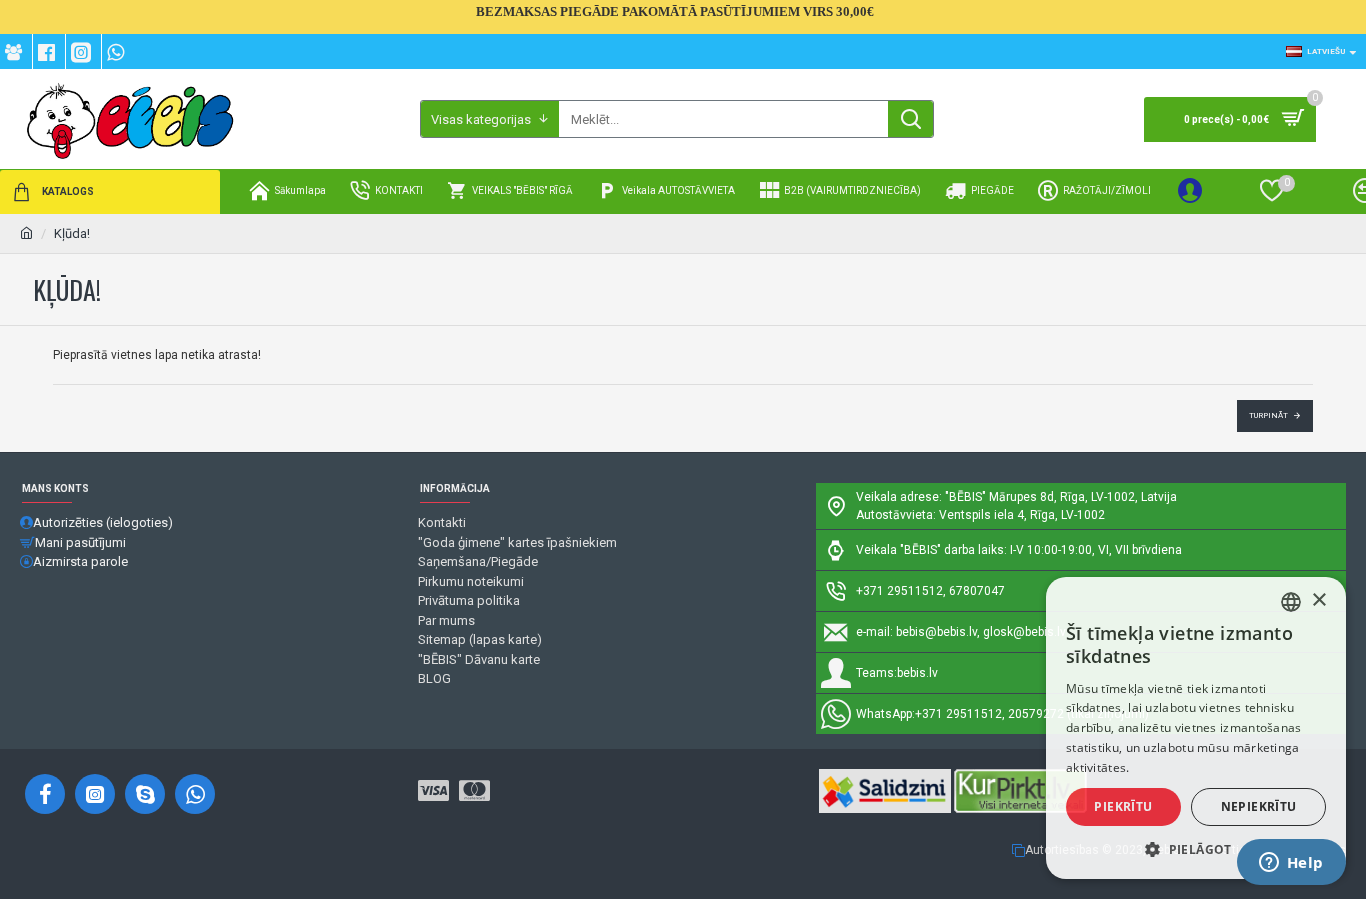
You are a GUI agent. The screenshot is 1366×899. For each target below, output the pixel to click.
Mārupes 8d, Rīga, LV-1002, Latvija (1083, 497)
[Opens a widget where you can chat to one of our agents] (1291, 864)
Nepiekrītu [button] (1259, 806)
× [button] (1318, 600)
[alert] (1196, 728)
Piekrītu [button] (1123, 806)
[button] (1196, 849)
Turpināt (1268, 415)
